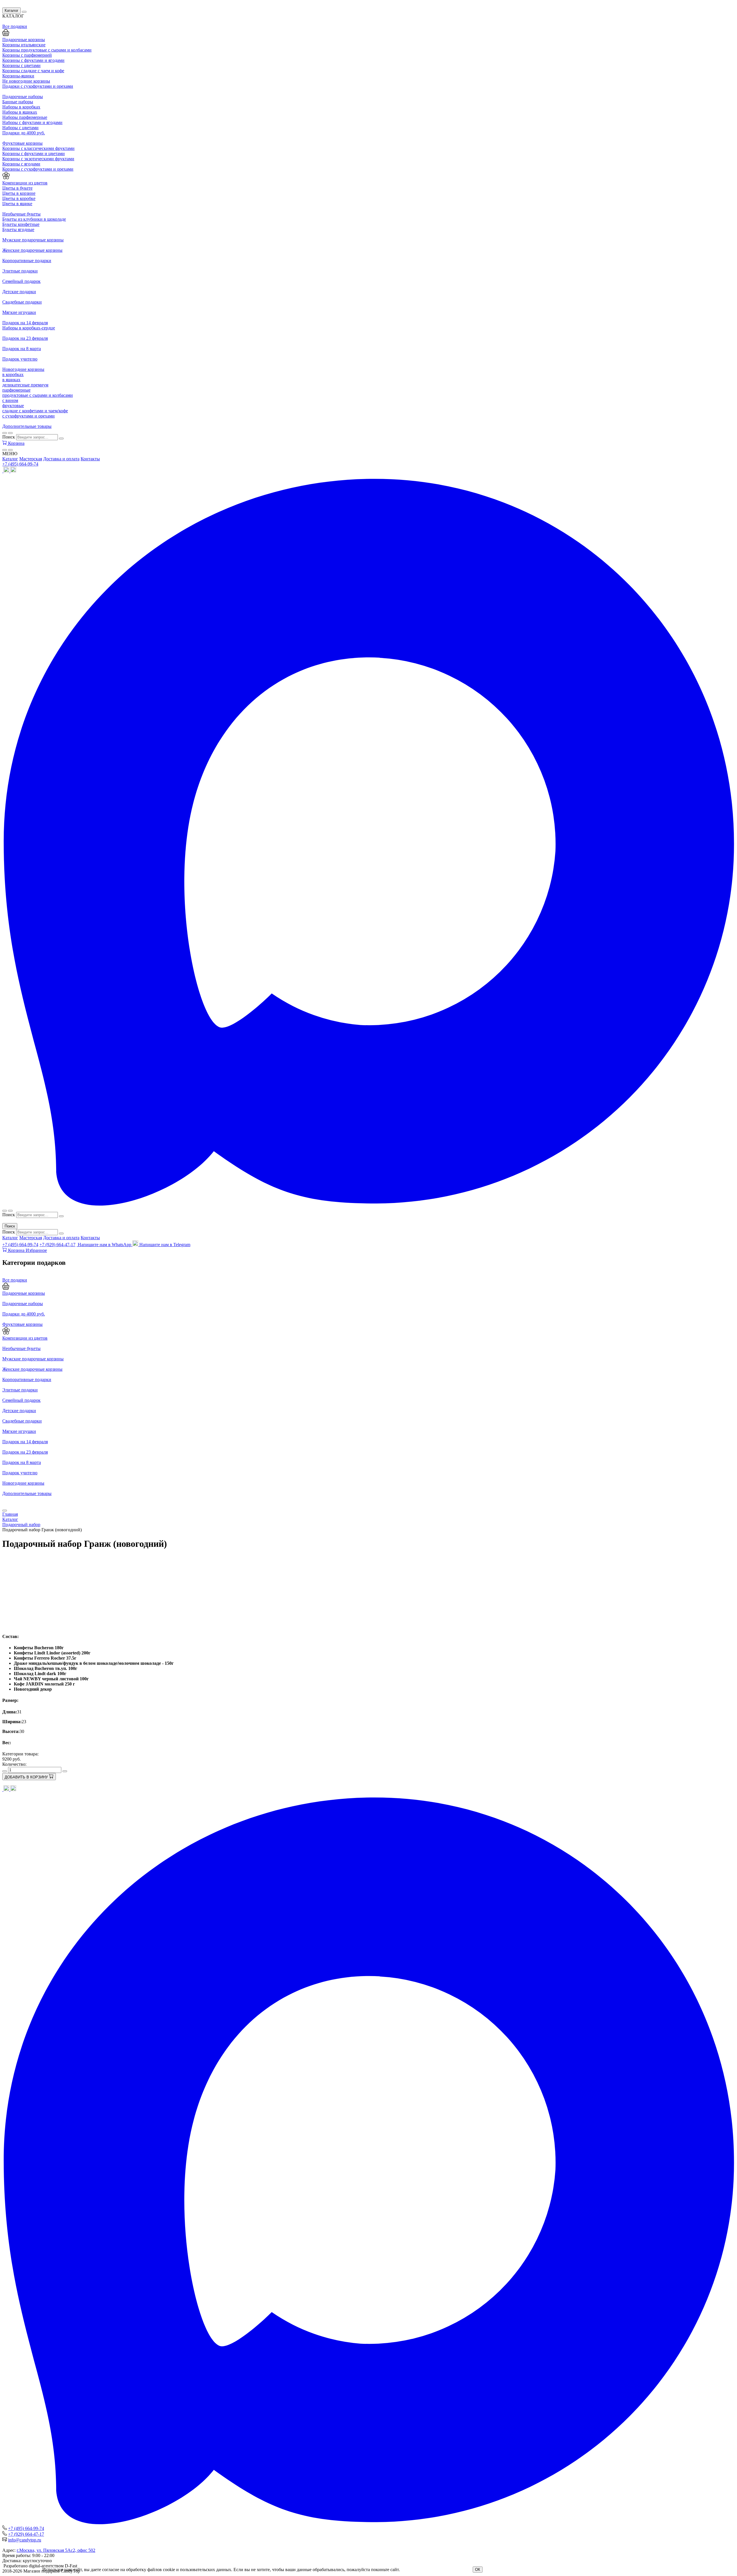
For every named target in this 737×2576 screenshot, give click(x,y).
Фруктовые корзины (22, 1324)
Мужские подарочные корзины (33, 1359)
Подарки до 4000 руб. (24, 1314)
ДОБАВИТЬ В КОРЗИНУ (27, 1777)
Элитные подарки (20, 1390)
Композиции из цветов (25, 1338)
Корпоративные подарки (27, 1379)
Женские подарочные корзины (32, 1369)
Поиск (9, 437)
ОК (478, 2570)
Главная (10, 1514)
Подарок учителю (20, 1473)
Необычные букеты (21, 1348)
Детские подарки (19, 1411)
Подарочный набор (21, 1525)
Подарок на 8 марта (22, 1462)
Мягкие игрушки (19, 1431)
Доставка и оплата (61, 459)
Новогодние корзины (23, 1483)
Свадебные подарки (22, 1421)
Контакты (90, 459)
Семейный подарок (21, 1400)
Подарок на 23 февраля (25, 1452)
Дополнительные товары (27, 1493)
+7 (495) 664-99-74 (20, 464)
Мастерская (31, 459)
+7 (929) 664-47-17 (57, 1245)
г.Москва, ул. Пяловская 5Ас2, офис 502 (56, 2550)
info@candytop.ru (25, 2540)
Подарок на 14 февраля (25, 1442)
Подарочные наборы (23, 1304)
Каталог (12, 11)
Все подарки (15, 1280)
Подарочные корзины (24, 1293)
